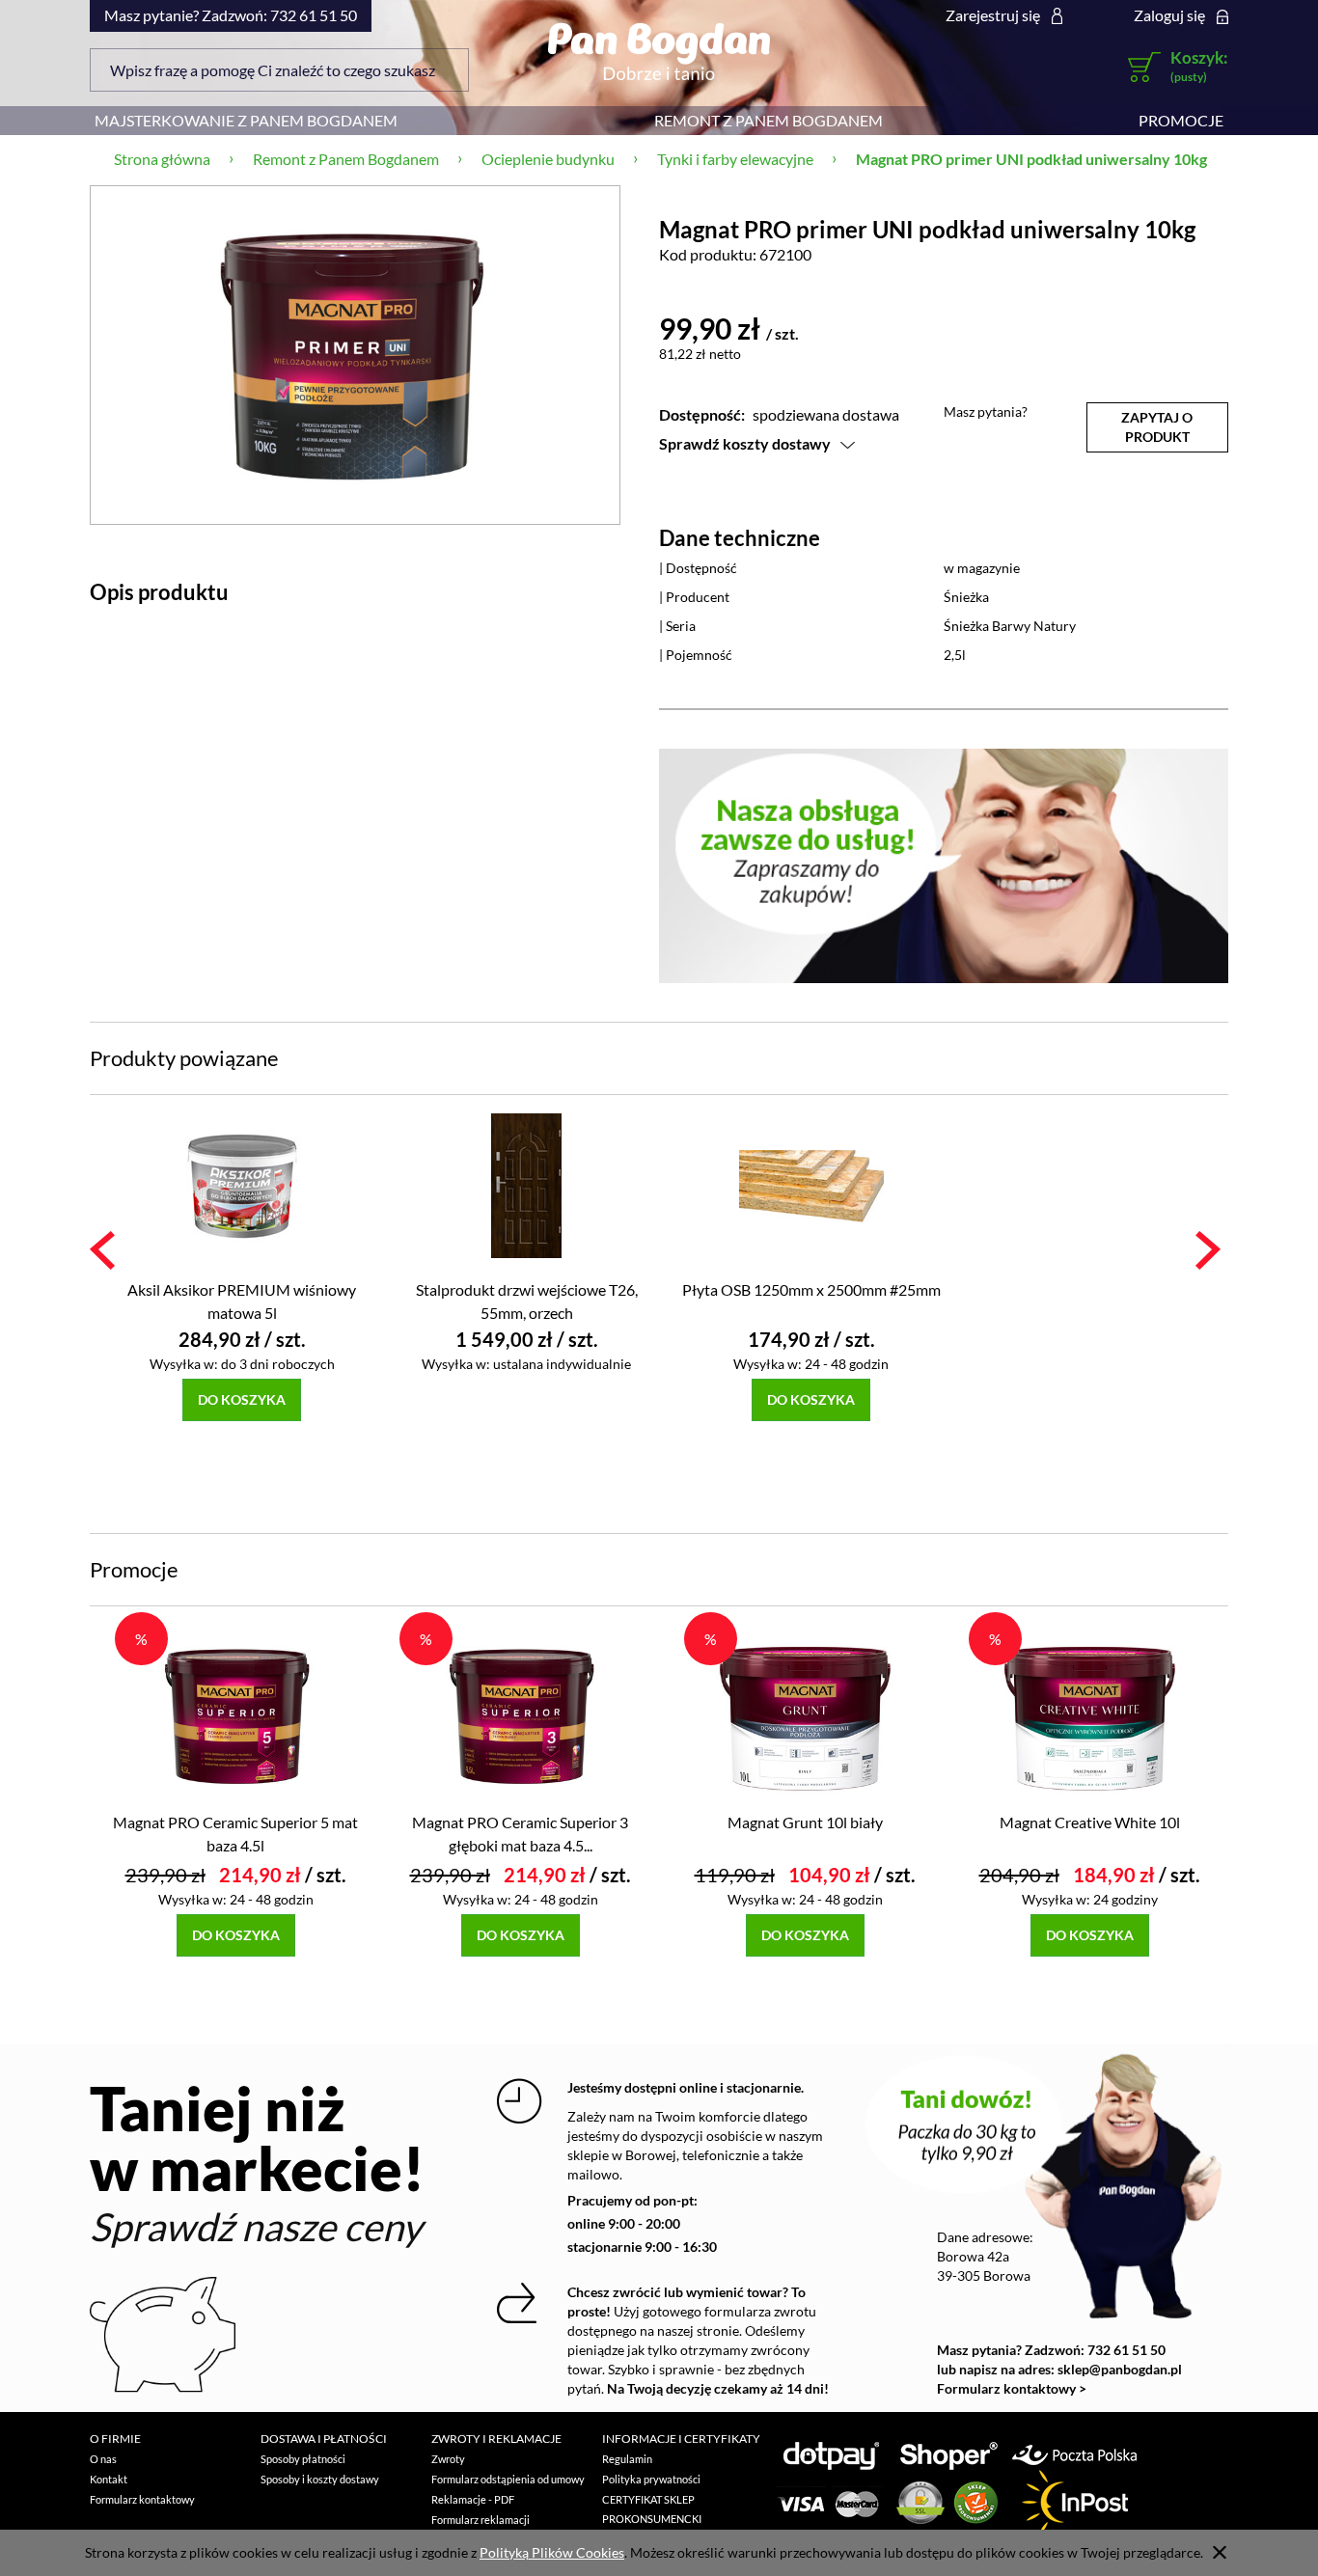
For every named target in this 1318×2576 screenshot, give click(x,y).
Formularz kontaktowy (142, 2499)
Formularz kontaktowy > (1012, 2388)
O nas (103, 2459)
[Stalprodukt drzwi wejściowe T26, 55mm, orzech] (526, 1184)
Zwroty (448, 2459)
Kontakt (109, 2479)
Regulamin (627, 2459)
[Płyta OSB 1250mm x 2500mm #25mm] (811, 1184)
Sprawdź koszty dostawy (745, 443)
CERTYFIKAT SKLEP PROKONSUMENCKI (652, 2509)
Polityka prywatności (651, 2479)
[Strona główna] (659, 51)
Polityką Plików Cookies (552, 2552)
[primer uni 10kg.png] (355, 355)
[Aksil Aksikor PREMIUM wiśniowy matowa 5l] (242, 1184)
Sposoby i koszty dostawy (320, 2479)
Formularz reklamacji (481, 2520)
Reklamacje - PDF (473, 2499)
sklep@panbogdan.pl (1120, 2369)
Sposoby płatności (303, 2459)
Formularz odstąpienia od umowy (508, 2479)
